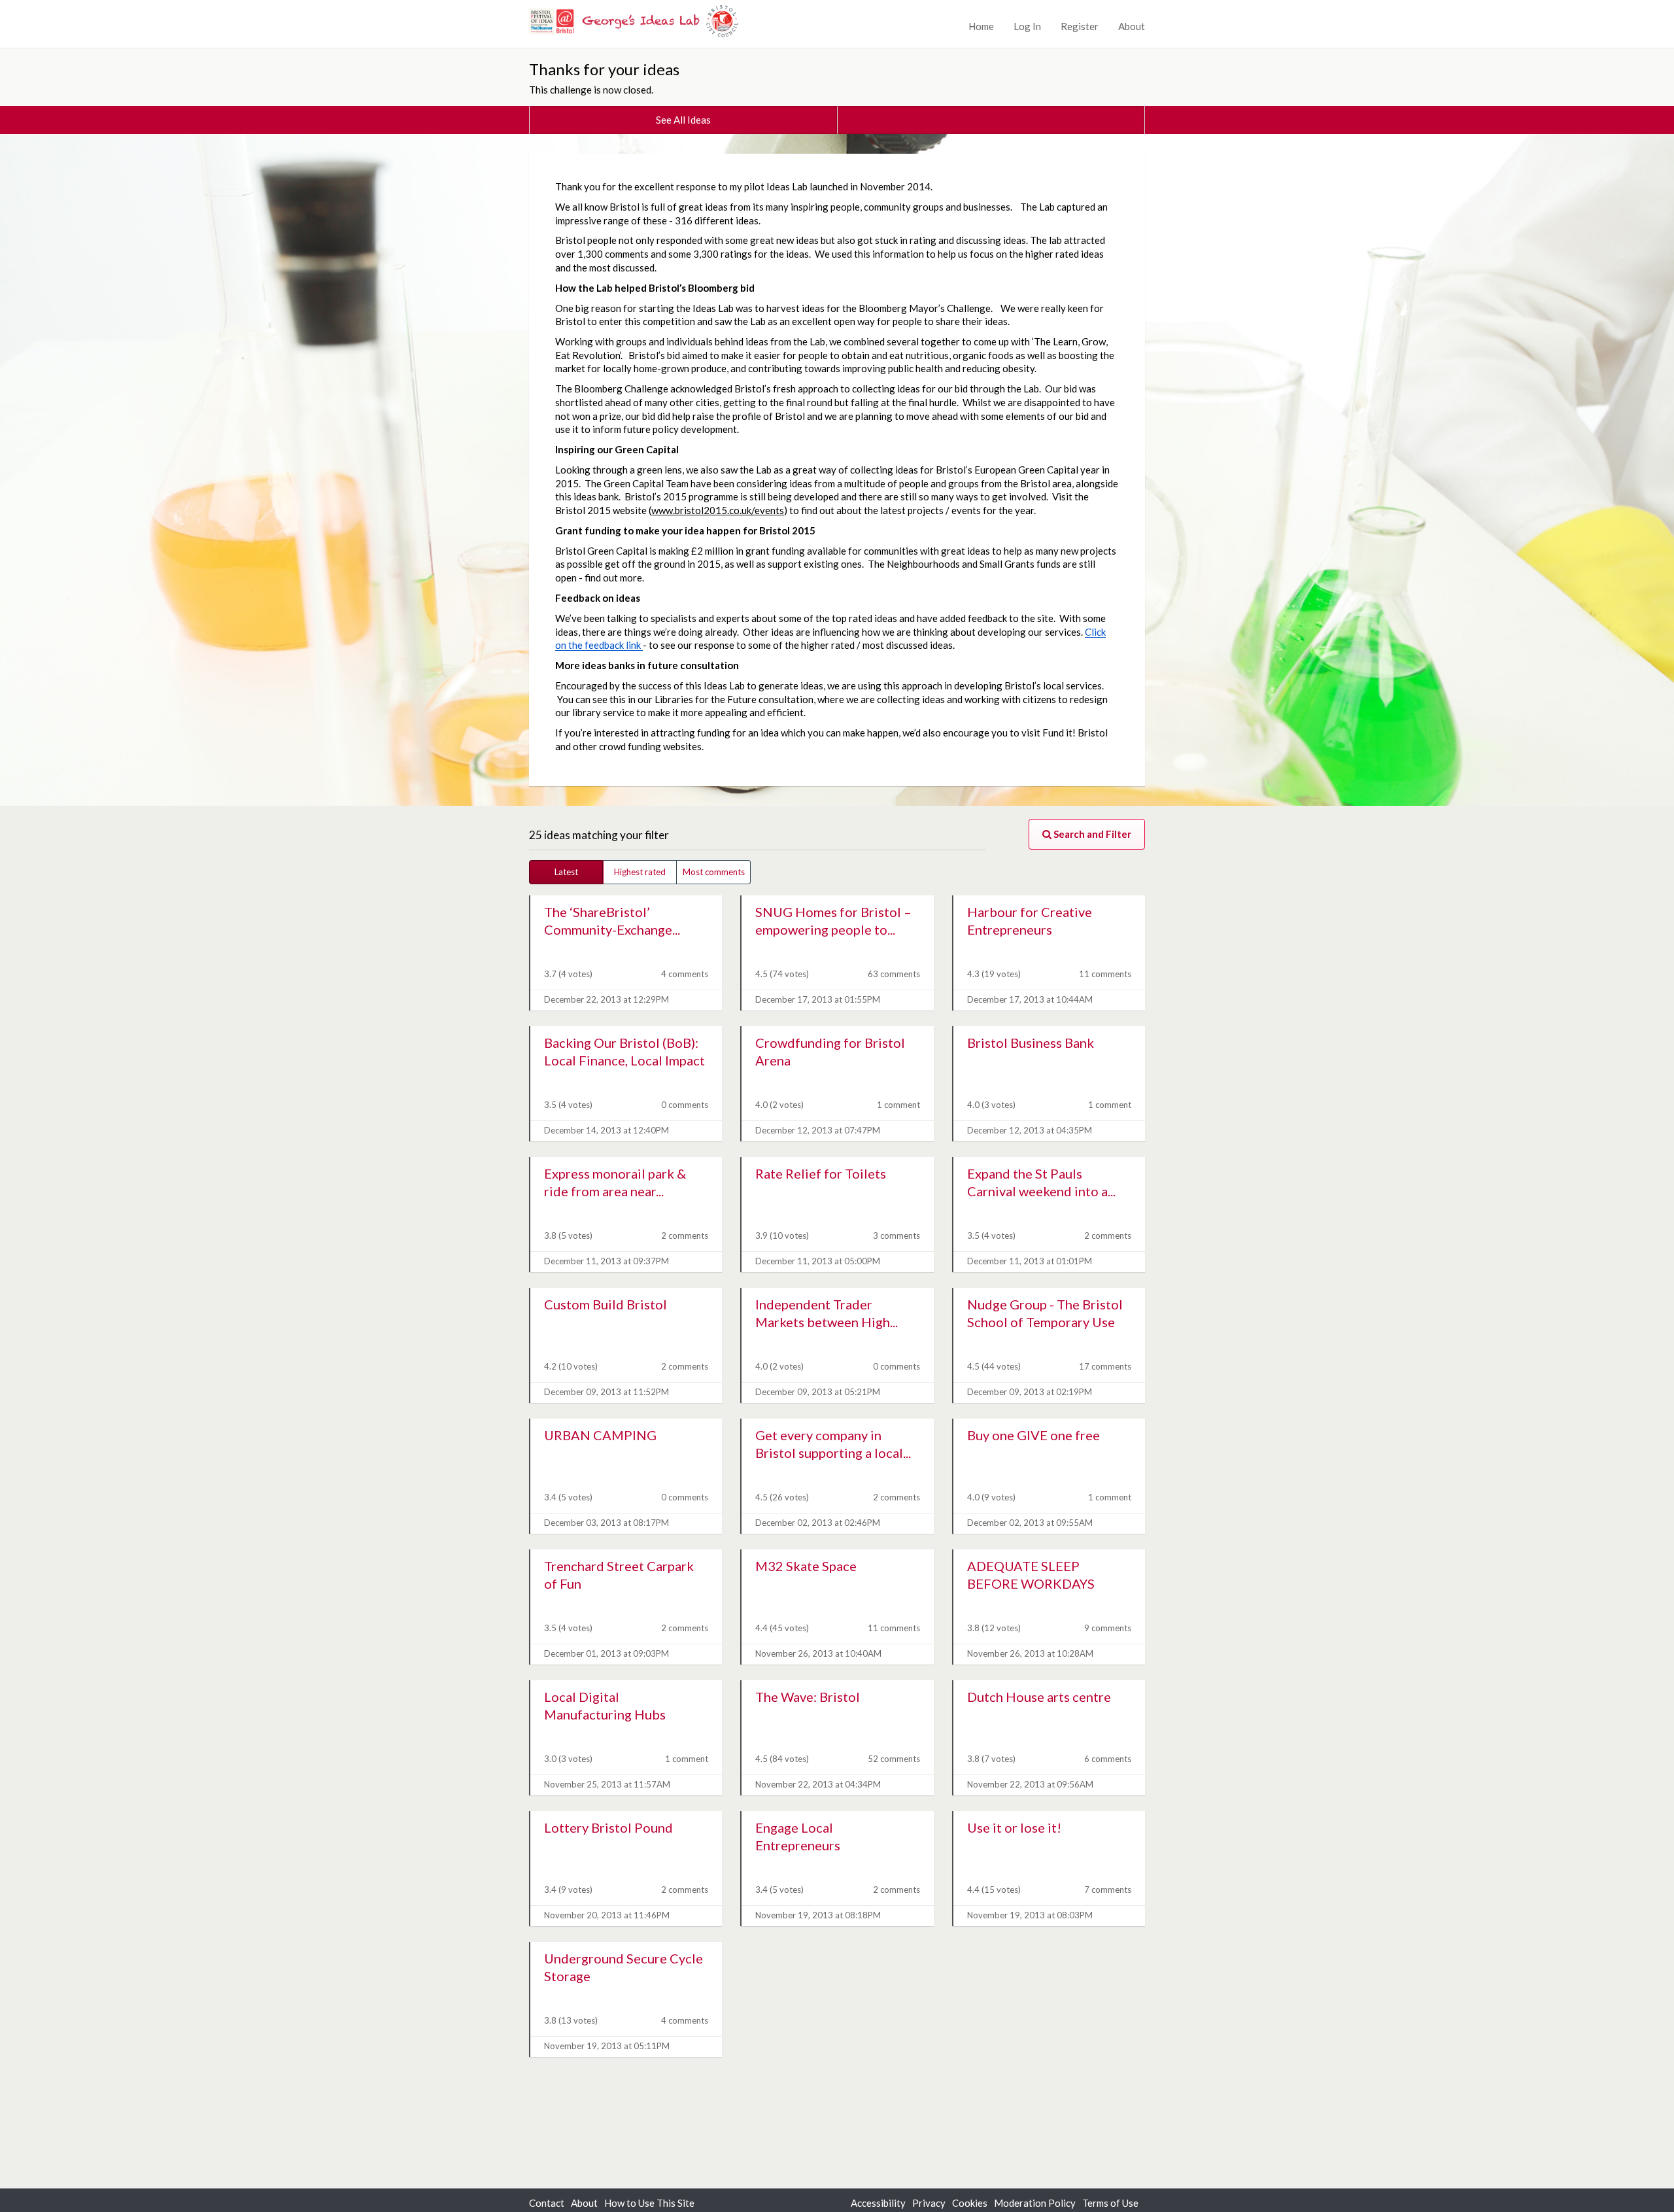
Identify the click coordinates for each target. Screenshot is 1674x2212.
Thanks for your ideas (604, 69)
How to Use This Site (649, 2203)
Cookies (970, 2203)
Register (1080, 26)
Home (981, 26)
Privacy (929, 2203)
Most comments (714, 872)
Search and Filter (1091, 834)
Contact (547, 2203)
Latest (566, 872)
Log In (1027, 26)
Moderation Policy (1035, 2203)
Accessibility (878, 2203)
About (1132, 26)
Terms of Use (1110, 2203)
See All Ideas (683, 120)
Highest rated (640, 872)
